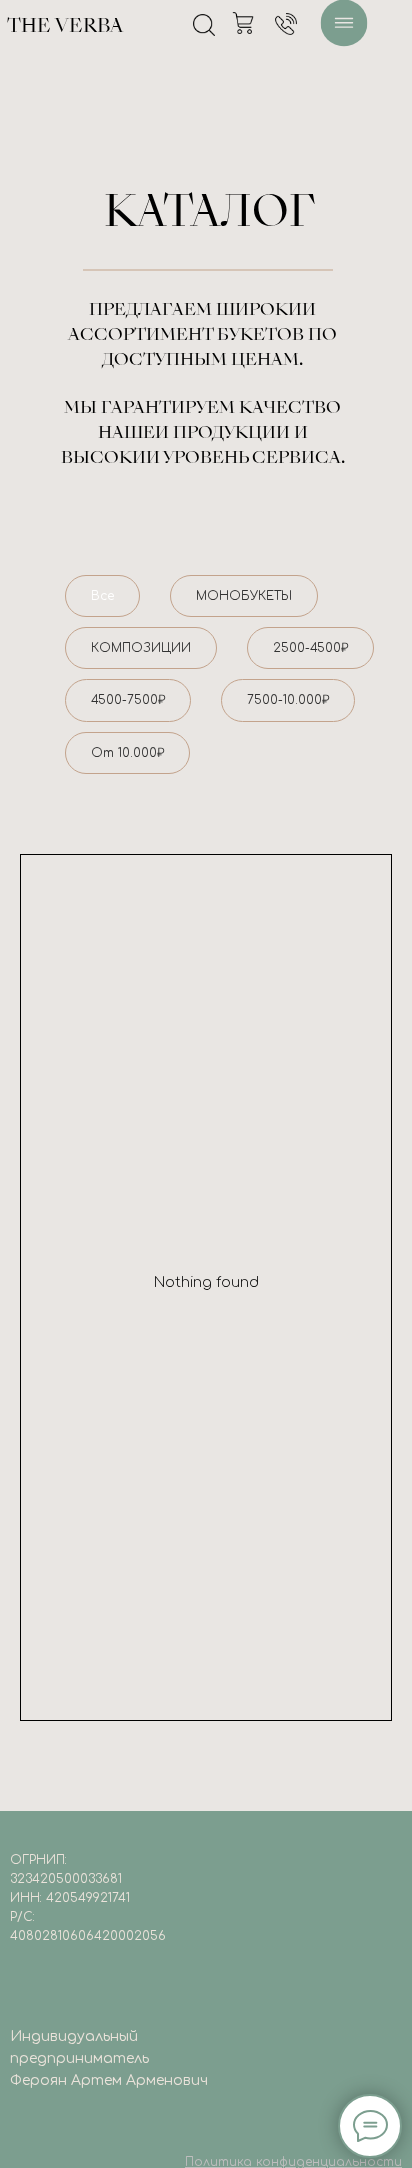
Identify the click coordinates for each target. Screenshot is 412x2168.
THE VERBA (65, 27)
